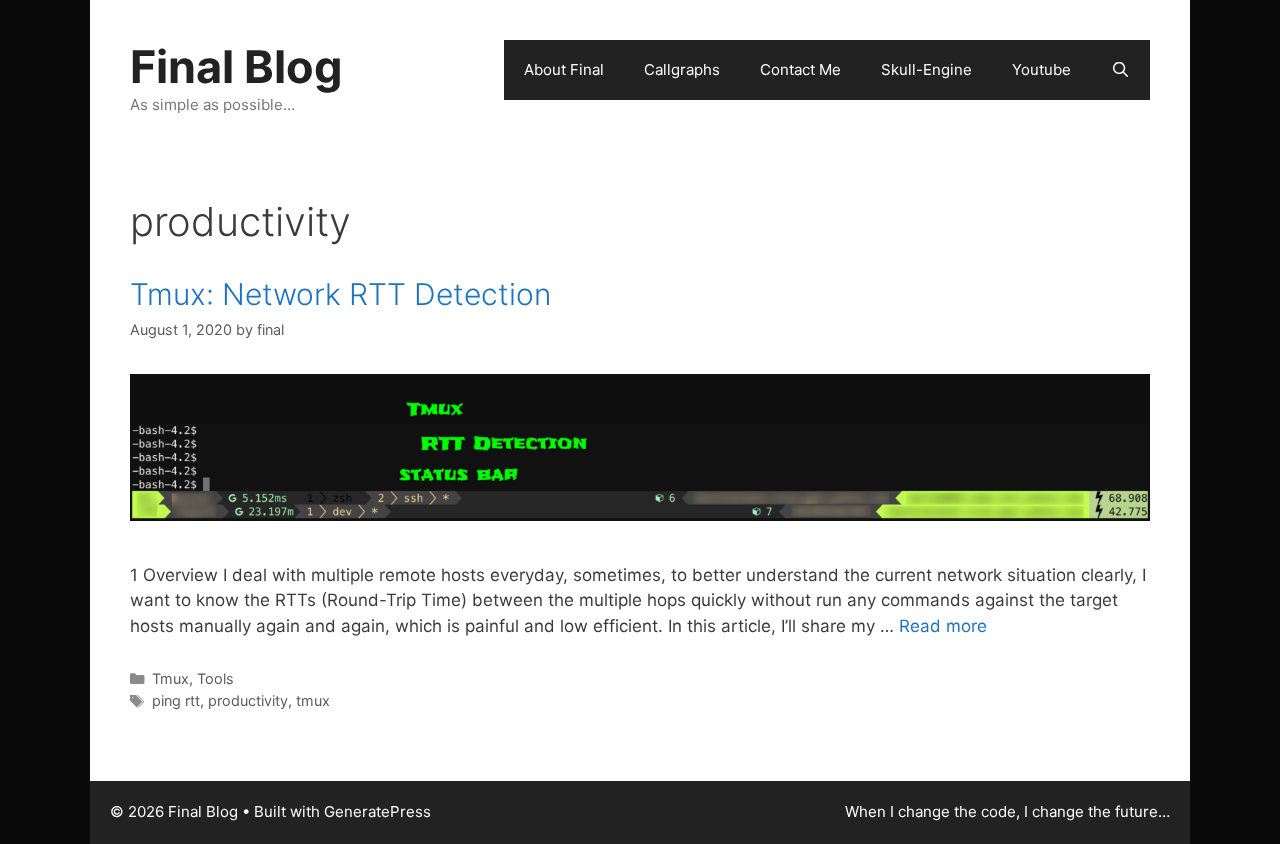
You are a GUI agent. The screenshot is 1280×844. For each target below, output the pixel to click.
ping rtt (176, 700)
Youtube (1041, 69)
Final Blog (236, 66)
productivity (248, 700)
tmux (313, 700)
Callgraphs (682, 69)
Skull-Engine (926, 69)
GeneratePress (377, 811)
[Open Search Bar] (1120, 70)
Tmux (170, 678)
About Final (564, 69)
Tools (215, 678)
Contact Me (800, 69)
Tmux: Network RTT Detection (340, 294)
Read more (943, 626)
